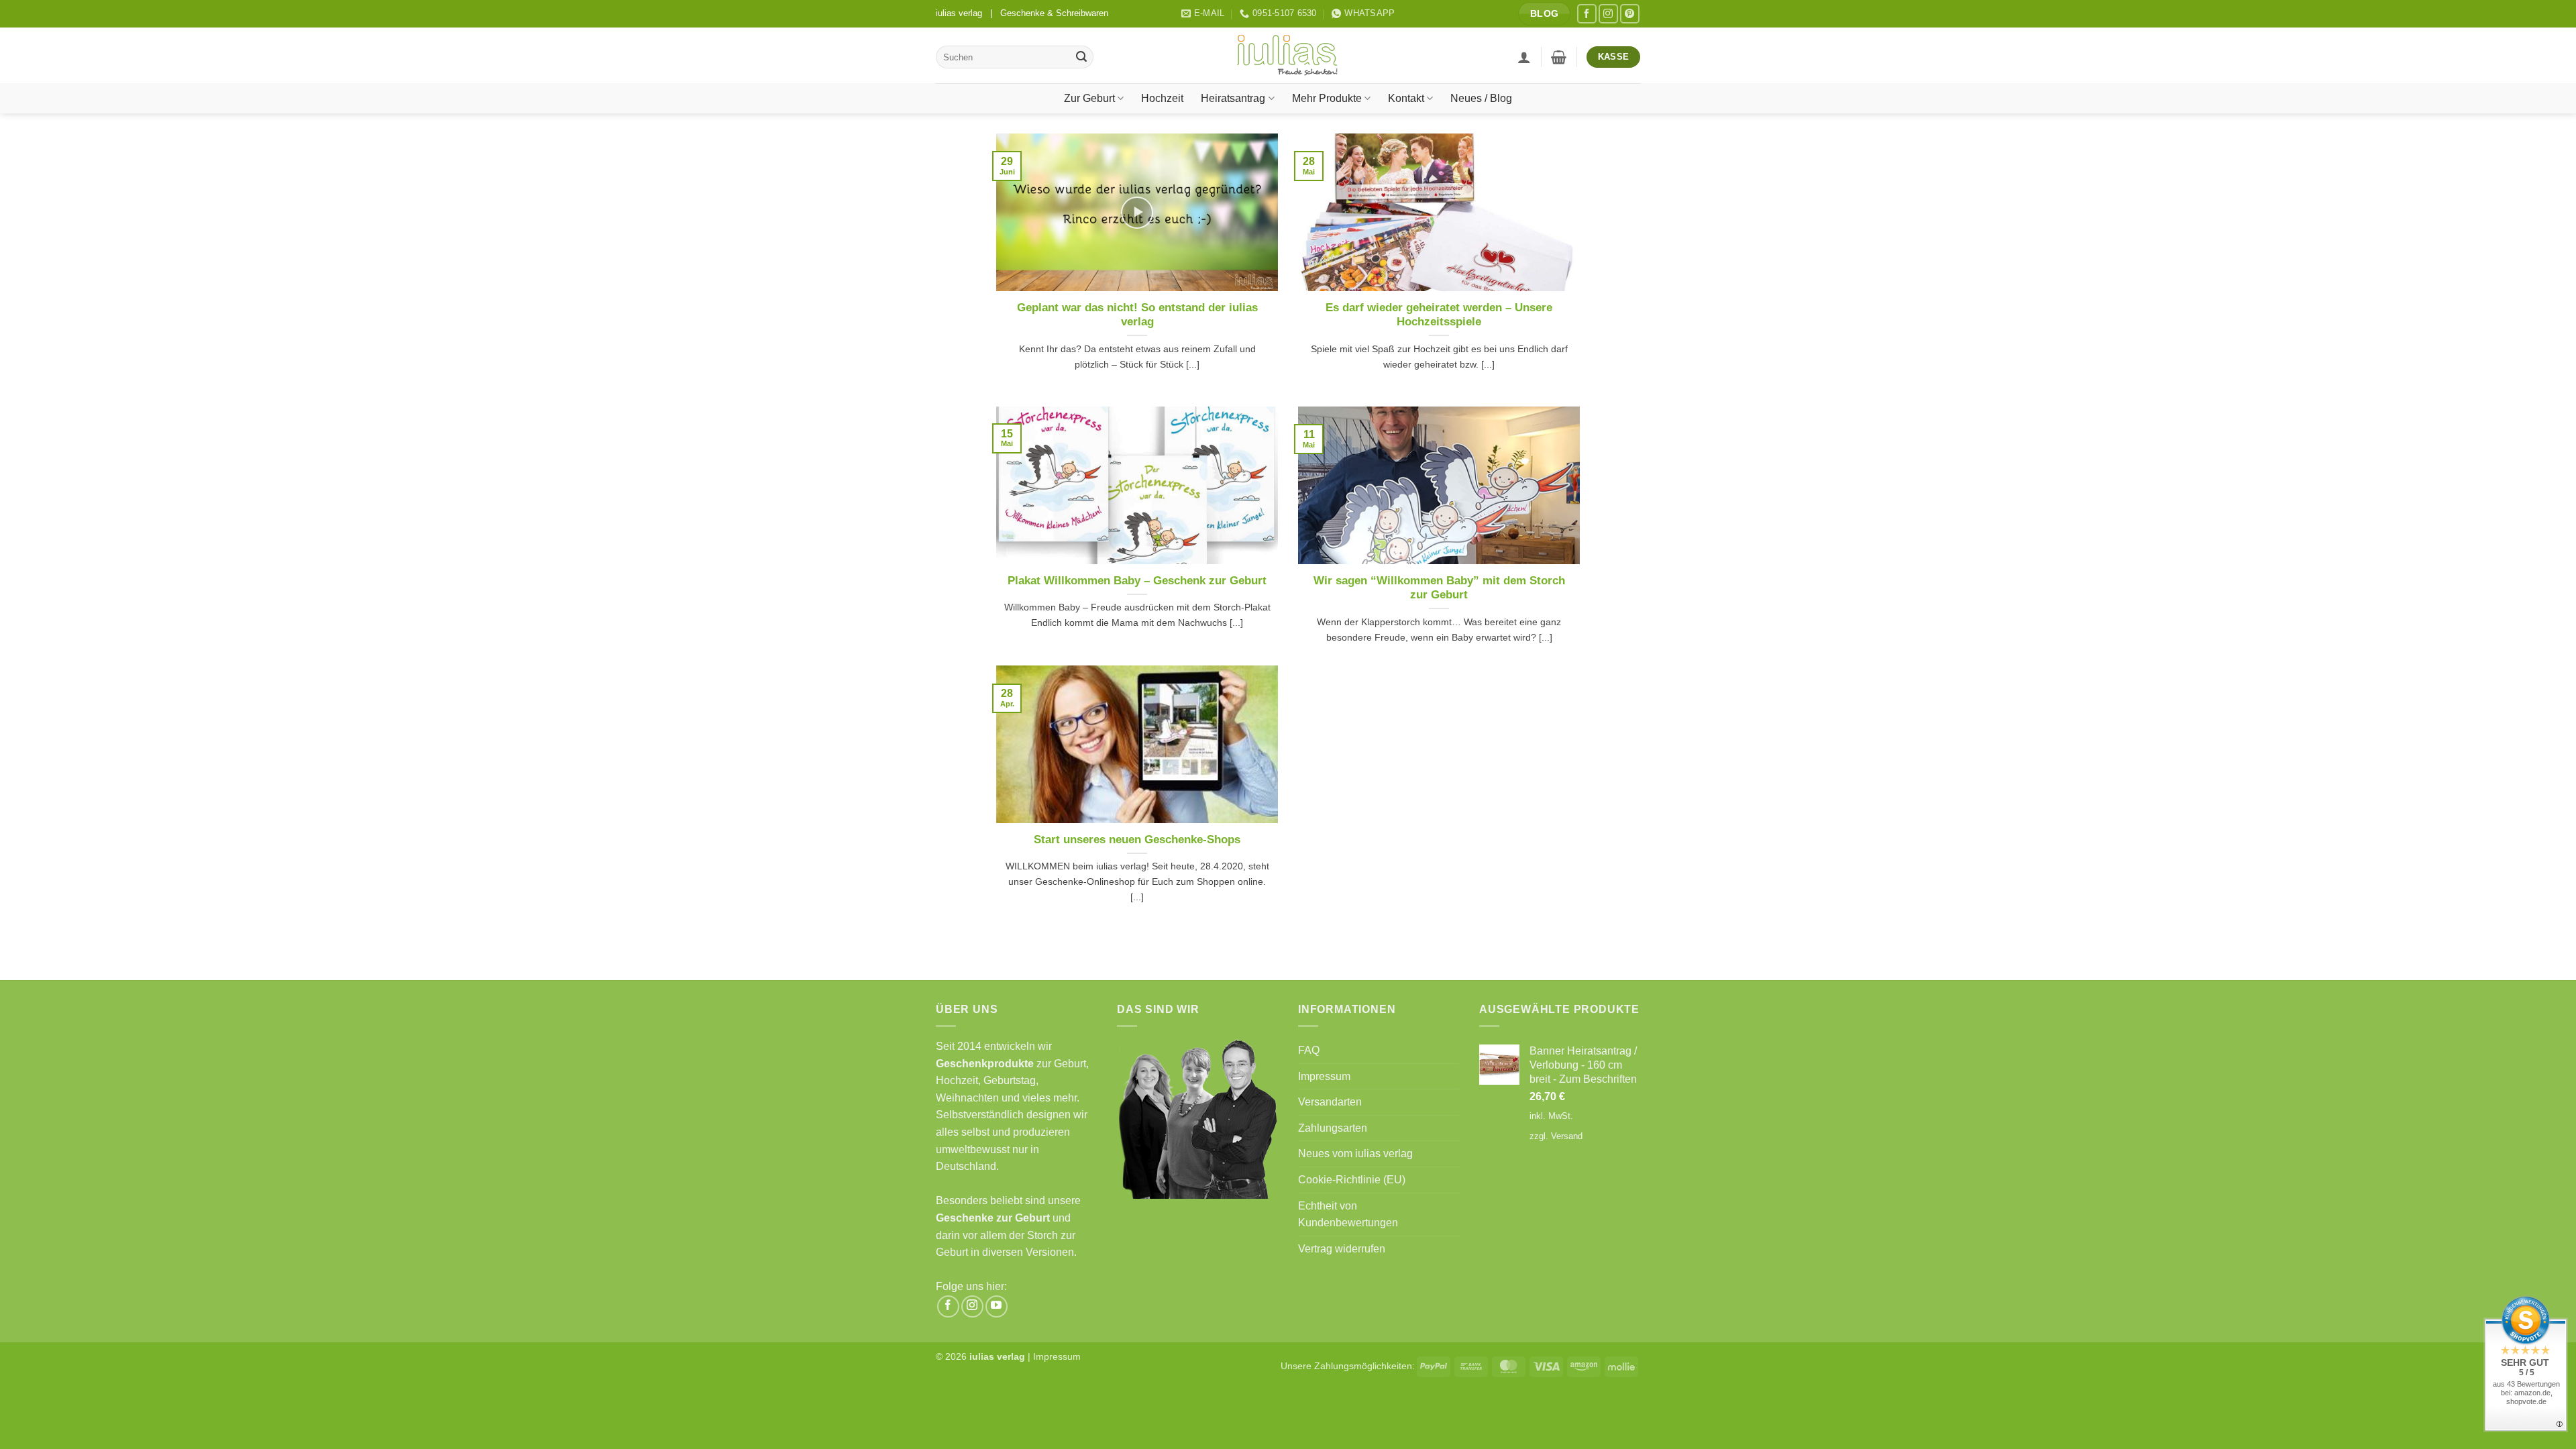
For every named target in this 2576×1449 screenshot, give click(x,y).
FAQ (1309, 1050)
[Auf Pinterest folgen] (1630, 14)
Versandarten (1330, 1102)
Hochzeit (1162, 98)
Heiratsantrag (1233, 98)
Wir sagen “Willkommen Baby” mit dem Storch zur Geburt (1439, 588)
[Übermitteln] (1081, 57)
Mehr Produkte (1327, 98)
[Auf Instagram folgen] (1608, 14)
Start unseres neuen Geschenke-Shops (1137, 840)
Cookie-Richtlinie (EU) (1352, 1180)
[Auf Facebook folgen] (1587, 14)
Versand (1567, 1136)
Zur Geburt (1089, 98)
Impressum (1324, 1076)
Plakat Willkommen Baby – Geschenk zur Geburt (1137, 581)
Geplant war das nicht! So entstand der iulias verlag (1137, 315)
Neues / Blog (1481, 98)
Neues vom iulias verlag (1355, 1153)
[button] (1524, 57)
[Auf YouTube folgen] (997, 1306)
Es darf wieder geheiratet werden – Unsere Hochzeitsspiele (1439, 315)
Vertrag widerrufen (1342, 1249)
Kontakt (1406, 98)
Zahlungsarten (1333, 1128)
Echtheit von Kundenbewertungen (1348, 1215)
